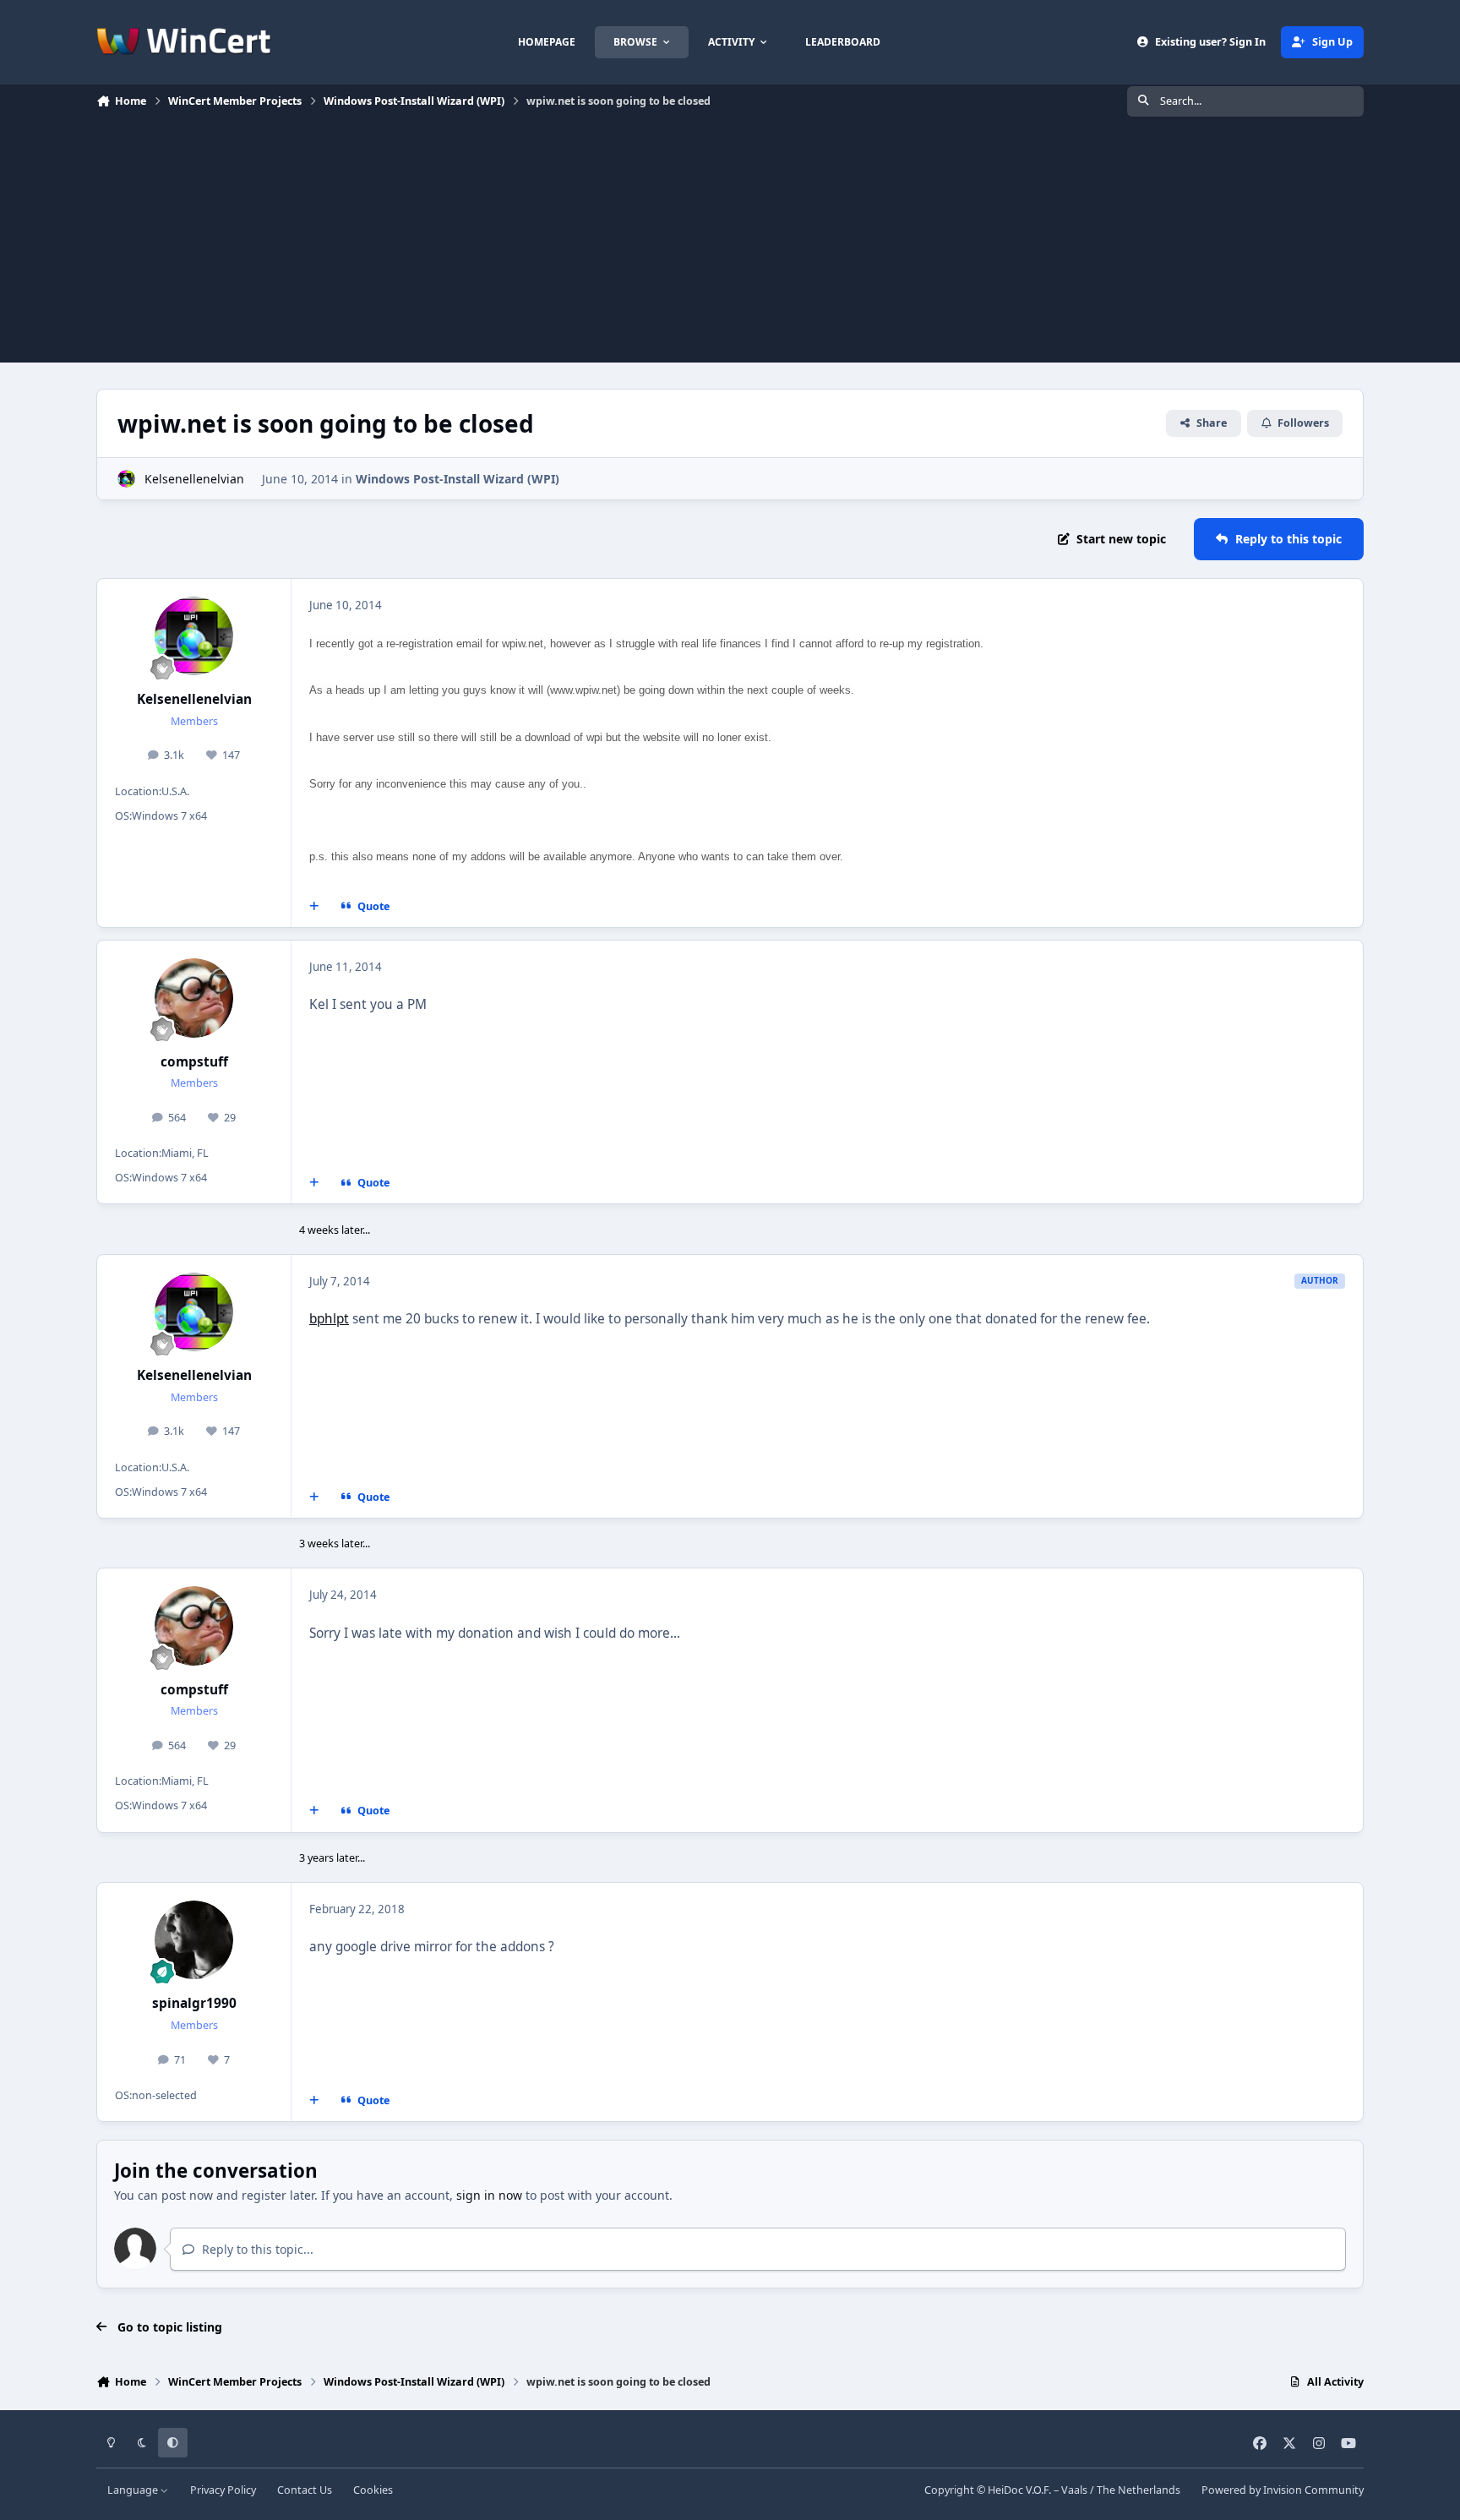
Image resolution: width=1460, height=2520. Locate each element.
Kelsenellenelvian (194, 479)
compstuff (194, 1062)
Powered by (1283, 2490)
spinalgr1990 (194, 2003)
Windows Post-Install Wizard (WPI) (458, 479)
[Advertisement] (730, 244)
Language (134, 2490)
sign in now (489, 2195)
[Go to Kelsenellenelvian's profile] (126, 479)
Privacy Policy (223, 2490)
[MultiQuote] (314, 907)
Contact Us (305, 2490)
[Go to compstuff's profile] (194, 998)
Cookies (373, 2490)
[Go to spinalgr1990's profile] (194, 1940)
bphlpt (329, 1319)
